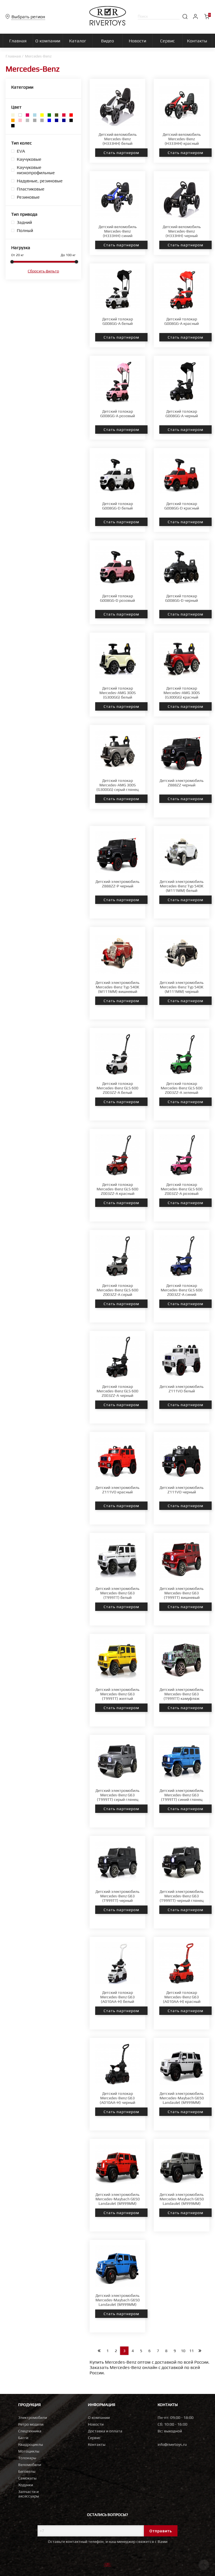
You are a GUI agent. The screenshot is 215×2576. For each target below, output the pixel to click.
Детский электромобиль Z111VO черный (182, 1490)
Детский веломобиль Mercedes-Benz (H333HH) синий (118, 231)
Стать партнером (121, 153)
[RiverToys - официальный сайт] (108, 24)
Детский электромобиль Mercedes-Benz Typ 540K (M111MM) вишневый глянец (117, 989)
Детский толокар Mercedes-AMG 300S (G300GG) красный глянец (182, 695)
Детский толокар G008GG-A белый (118, 321)
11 (191, 2351)
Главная (13, 56)
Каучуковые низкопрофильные (36, 170)
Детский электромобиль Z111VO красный (117, 1490)
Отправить (161, 2531)
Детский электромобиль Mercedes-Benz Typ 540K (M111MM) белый (182, 886)
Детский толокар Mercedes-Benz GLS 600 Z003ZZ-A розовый (182, 1189)
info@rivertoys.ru (172, 2444)
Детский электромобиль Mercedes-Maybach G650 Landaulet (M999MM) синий (118, 2302)
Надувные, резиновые (40, 181)
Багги (23, 2438)
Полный (25, 230)
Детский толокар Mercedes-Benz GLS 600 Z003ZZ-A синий (182, 1290)
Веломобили (30, 2465)
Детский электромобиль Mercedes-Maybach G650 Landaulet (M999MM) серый (182, 2201)
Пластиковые (31, 189)
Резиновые (28, 197)
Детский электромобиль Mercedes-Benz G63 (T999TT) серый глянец (117, 1795)
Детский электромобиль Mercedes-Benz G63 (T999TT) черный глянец (182, 1896)
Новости (96, 2424)
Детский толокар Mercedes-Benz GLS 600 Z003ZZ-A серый (117, 1290)
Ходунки (26, 2485)
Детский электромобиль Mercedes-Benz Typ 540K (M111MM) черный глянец (182, 989)
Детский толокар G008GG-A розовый (118, 414)
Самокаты (27, 2478)
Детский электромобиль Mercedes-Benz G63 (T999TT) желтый (117, 1694)
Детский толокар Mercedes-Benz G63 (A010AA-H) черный (117, 2098)
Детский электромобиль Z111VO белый (182, 1389)
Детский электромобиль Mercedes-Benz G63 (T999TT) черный (117, 1896)
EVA (21, 151)
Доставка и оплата (105, 2431)
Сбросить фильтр (43, 271)
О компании (99, 2417)
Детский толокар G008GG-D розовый (117, 598)
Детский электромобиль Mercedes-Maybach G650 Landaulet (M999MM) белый (182, 2100)
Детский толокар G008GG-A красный (182, 321)
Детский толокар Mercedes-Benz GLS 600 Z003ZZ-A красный (117, 1189)
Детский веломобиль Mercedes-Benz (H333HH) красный (182, 139)
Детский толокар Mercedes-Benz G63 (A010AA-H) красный (182, 1997)
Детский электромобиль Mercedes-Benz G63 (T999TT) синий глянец (182, 1795)
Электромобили (33, 2417)
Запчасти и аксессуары (29, 2494)
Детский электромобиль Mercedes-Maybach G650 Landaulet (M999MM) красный (118, 2201)
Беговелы (27, 2471)
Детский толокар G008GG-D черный (182, 598)
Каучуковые (29, 159)
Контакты (97, 2444)
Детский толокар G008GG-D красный (182, 506)
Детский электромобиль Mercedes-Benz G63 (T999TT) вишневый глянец (182, 1595)
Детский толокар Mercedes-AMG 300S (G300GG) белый (118, 693)
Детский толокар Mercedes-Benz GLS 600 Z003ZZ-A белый (117, 1088)
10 (183, 2351)
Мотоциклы (29, 2451)
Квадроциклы (31, 2444)
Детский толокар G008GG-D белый (118, 506)
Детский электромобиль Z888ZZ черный (182, 783)
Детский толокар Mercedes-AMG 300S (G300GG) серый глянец (117, 785)
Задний (24, 222)
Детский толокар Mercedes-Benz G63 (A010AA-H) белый (117, 1997)
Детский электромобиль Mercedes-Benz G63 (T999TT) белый (117, 1593)
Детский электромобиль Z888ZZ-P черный (117, 884)
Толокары (27, 2458)
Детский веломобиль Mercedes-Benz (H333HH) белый (118, 139)
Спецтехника (30, 2431)
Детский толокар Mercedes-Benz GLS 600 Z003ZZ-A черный (117, 1391)
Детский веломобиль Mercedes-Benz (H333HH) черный (182, 231)
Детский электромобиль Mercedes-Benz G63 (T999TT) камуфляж (182, 1694)
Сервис (94, 2438)
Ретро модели (31, 2424)
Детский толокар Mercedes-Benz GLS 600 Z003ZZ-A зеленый (182, 1088)
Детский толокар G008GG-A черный (182, 414)
